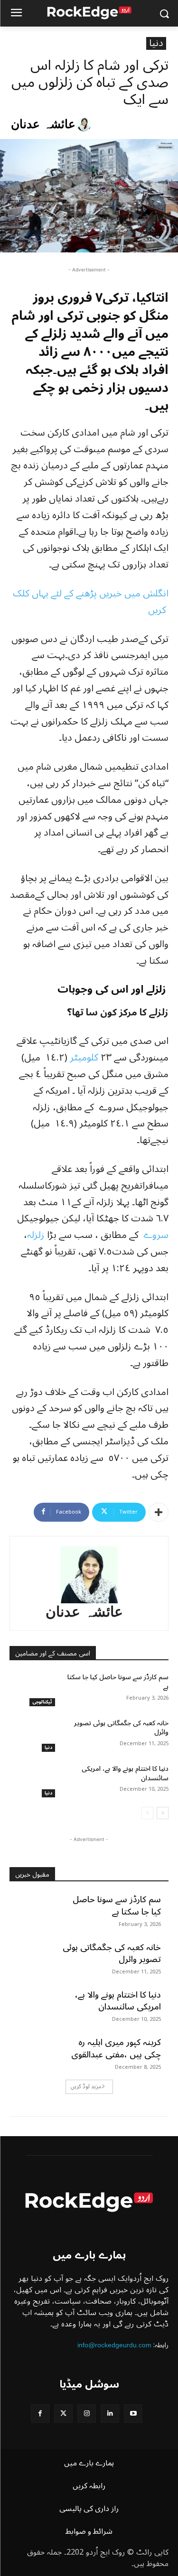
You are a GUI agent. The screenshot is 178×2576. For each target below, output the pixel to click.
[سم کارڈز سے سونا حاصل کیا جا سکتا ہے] (33, 1689)
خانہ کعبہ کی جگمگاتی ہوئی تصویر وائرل (121, 1728)
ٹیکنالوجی (42, 1702)
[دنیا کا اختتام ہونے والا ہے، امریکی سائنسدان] (33, 1781)
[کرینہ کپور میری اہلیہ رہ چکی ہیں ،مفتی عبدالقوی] (33, 2053)
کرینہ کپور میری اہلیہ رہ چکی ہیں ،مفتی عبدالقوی (116, 2048)
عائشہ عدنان (43, 124)
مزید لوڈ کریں (86, 2087)
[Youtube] (133, 2413)
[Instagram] (87, 2413)
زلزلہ (36, 1235)
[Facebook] (40, 2413)
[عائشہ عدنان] (85, 124)
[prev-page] (147, 1813)
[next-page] (163, 1813)
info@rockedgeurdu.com (114, 2345)
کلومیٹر (84, 1058)
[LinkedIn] (110, 2413)
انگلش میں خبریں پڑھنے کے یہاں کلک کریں (91, 602)
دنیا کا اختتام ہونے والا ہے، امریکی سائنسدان (125, 1773)
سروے (155, 1235)
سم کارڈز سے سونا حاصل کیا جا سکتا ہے (118, 1682)
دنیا (156, 43)
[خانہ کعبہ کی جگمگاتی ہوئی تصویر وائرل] (33, 1735)
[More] (159, 1512)
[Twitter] (63, 2413)
